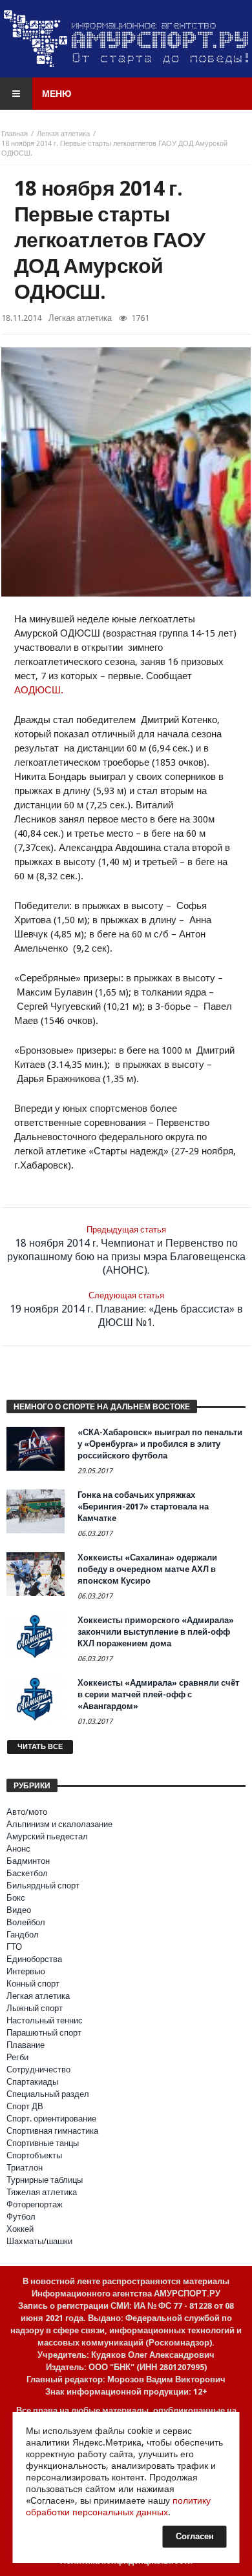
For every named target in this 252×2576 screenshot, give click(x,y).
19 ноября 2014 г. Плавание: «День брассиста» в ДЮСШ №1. (126, 1310)
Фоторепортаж (35, 2204)
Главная (15, 134)
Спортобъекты (34, 2155)
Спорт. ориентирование (51, 2119)
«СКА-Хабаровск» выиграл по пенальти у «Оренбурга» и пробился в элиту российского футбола (160, 1444)
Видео (19, 1910)
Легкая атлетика (63, 134)
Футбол (21, 2217)
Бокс (16, 1898)
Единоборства (34, 1959)
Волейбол (26, 1922)
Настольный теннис (45, 2020)
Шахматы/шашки (39, 2241)
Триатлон (25, 2168)
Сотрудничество (38, 2070)
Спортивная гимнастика (52, 2131)
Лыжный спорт (35, 2008)
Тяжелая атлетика (42, 2192)
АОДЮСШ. (39, 690)
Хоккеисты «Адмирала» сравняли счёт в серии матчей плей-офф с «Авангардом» (158, 1694)
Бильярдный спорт (43, 1886)
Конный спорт (33, 1984)
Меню (57, 94)
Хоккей (20, 2229)
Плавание (26, 2045)
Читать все (40, 1747)
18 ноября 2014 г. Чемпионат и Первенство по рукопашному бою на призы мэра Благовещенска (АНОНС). (126, 1251)
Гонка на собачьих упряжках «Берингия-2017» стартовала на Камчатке (143, 1507)
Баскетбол (27, 1873)
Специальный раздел (48, 2094)
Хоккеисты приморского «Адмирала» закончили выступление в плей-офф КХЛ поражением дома (156, 1632)
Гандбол (23, 1935)
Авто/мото (27, 1812)
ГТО (14, 1947)
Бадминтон (28, 1861)
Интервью (26, 1971)
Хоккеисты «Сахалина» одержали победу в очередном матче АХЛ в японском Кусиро (147, 1569)
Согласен (195, 2536)
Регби (17, 2057)
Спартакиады (32, 2082)
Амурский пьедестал (47, 1836)
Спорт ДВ (25, 2106)
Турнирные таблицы (45, 2180)
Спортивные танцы (43, 2143)
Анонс (18, 1849)
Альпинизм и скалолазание (59, 1824)
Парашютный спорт (44, 2033)
